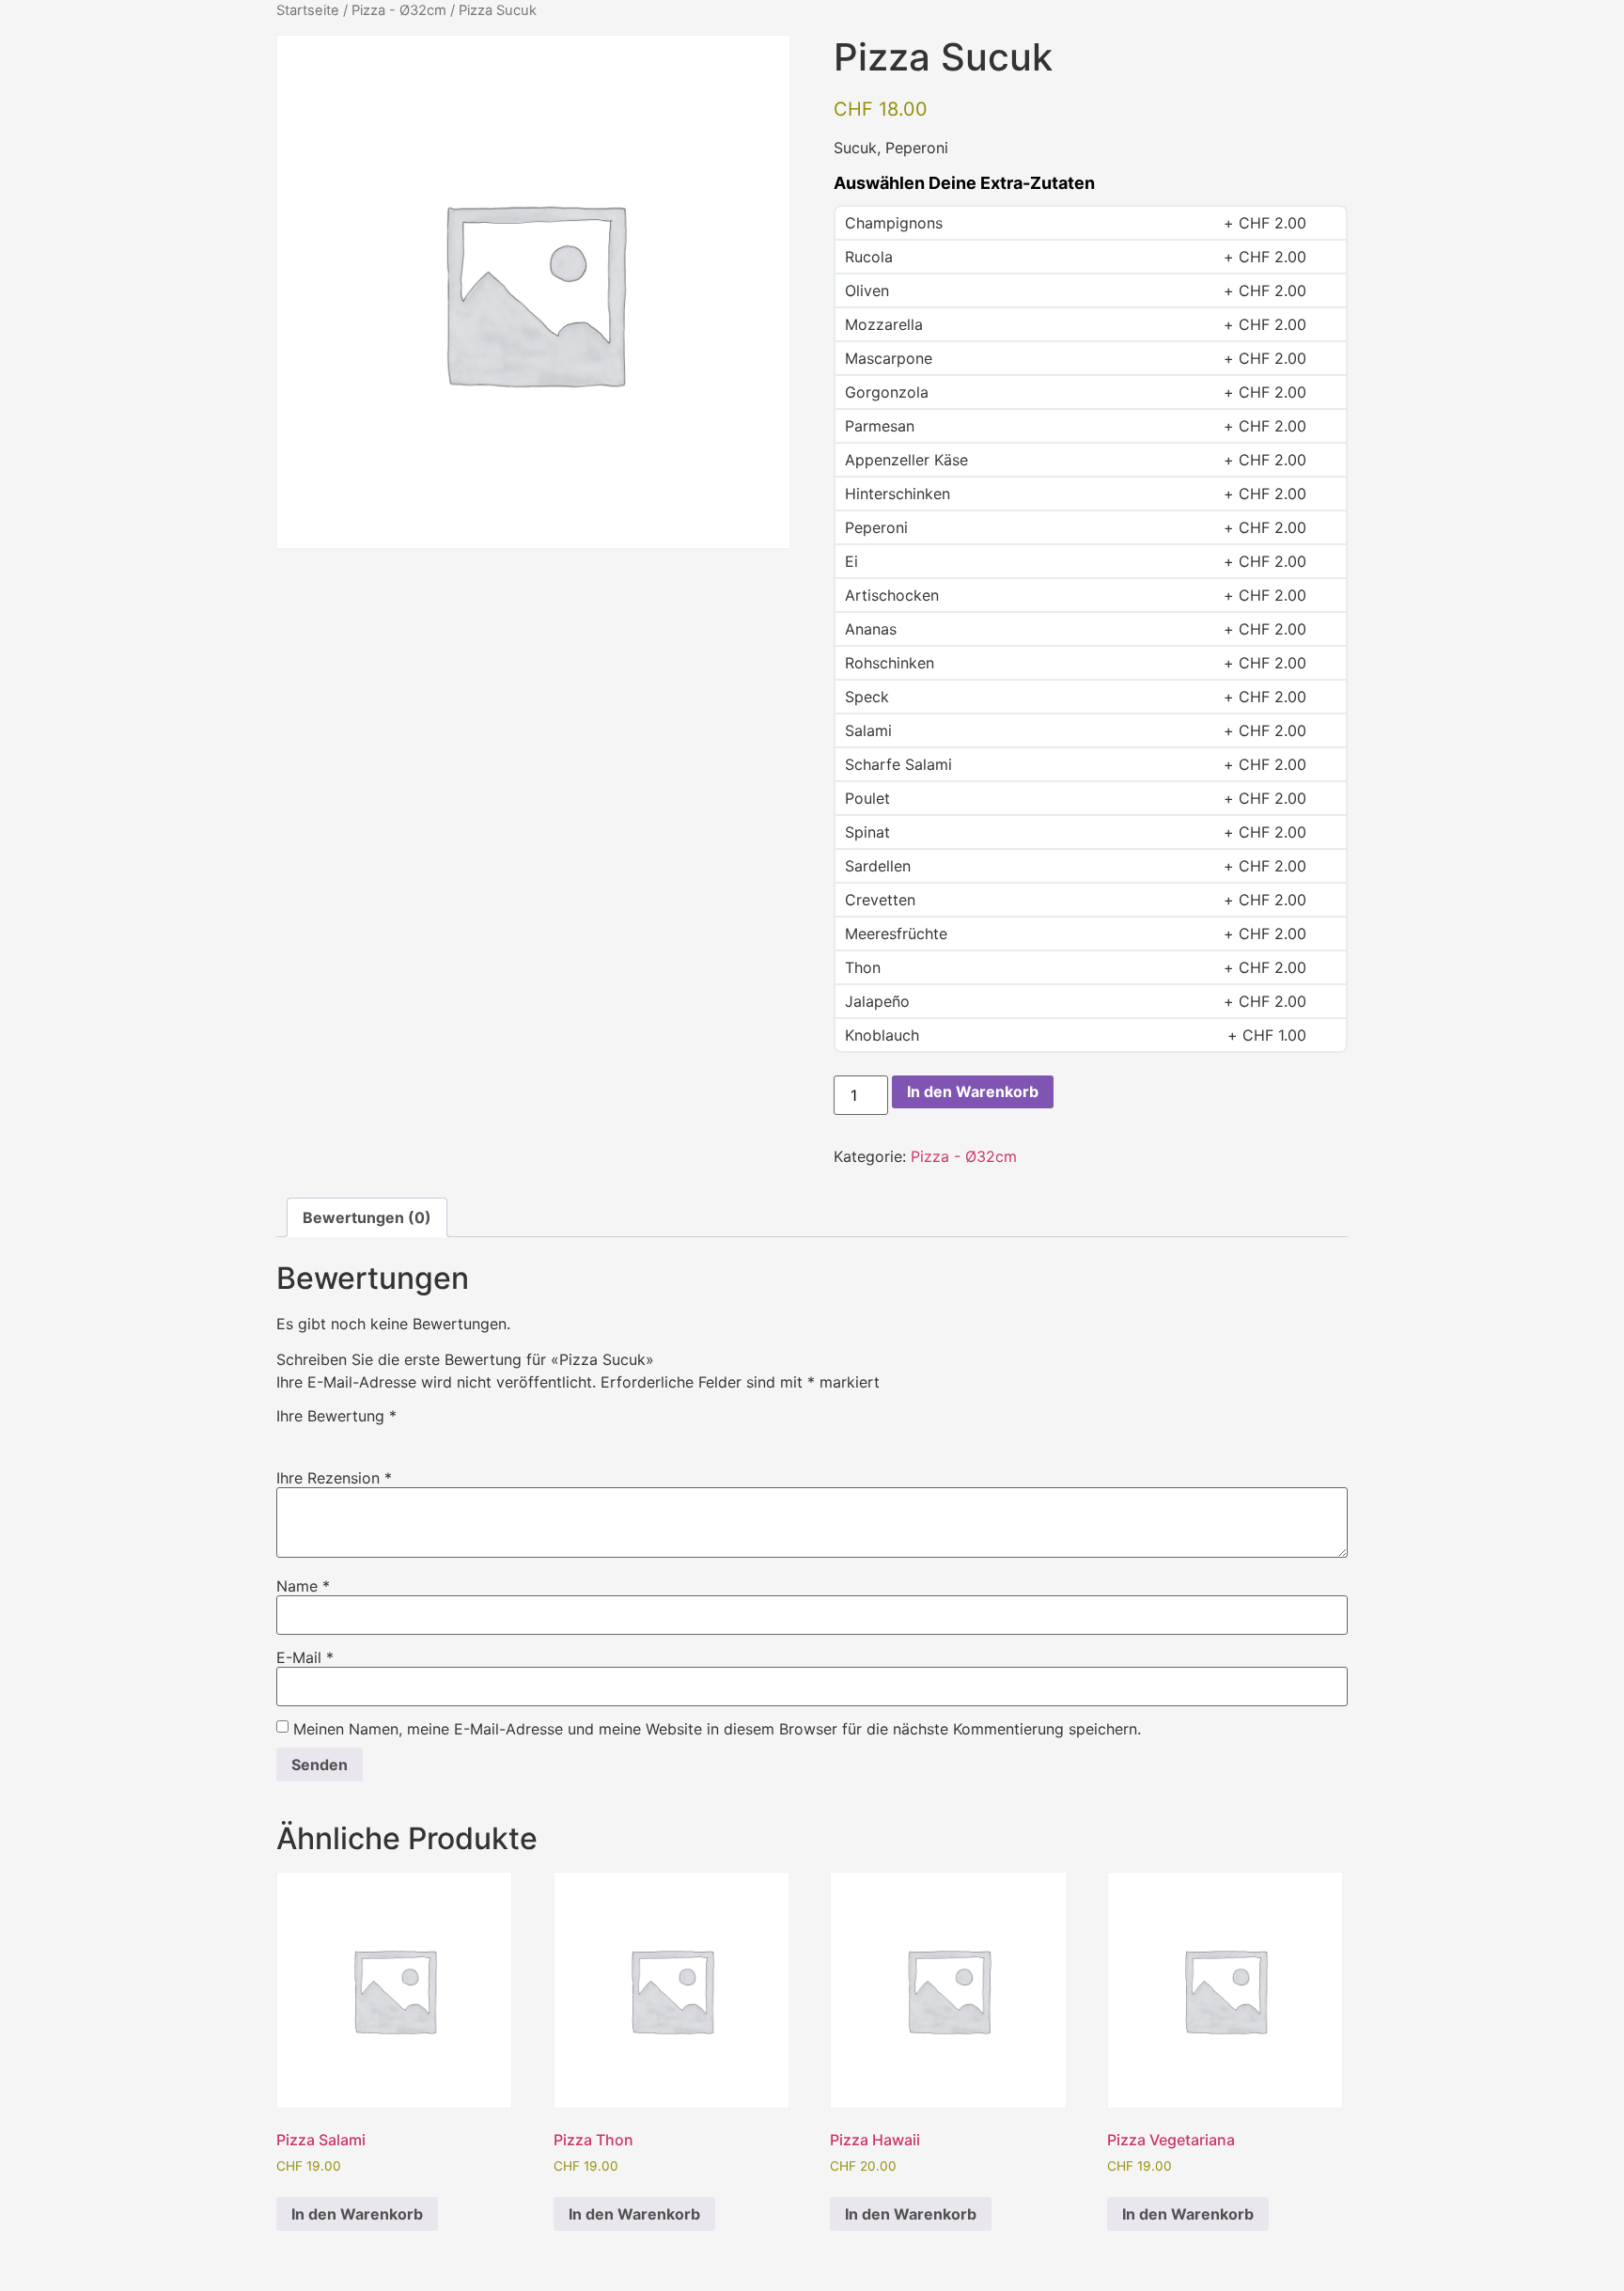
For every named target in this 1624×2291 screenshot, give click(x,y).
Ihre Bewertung (336, 1416)
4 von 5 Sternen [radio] (369, 1436)
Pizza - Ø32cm (399, 10)
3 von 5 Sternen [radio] (342, 1436)
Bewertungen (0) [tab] (367, 1217)
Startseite (308, 10)
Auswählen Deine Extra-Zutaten (964, 183)
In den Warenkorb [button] (357, 2214)
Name (303, 1586)
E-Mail (305, 1657)
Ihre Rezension (334, 1478)
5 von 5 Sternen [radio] (397, 1436)
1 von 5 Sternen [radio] (288, 1436)
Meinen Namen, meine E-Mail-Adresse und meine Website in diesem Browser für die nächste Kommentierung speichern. (717, 1729)
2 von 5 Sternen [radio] (315, 1436)
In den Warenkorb (973, 1091)
